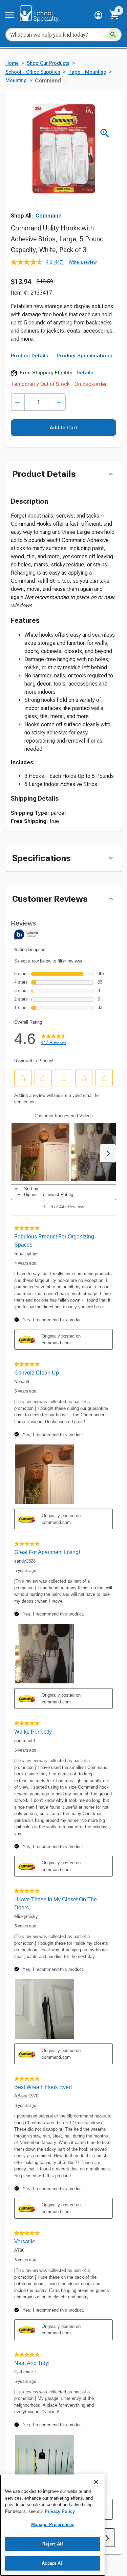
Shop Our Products (48, 63)
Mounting (16, 81)
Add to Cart (63, 428)
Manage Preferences (53, 2525)
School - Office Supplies (33, 72)
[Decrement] (18, 402)
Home (12, 63)
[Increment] (59, 402)
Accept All (52, 2563)
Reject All (52, 2544)
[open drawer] (9, 15)
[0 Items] (114, 15)
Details (85, 373)
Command (49, 216)
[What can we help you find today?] (113, 35)
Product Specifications (84, 356)
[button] (98, 15)
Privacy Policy (60, 2511)
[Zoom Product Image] (105, 133)
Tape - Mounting (87, 72)
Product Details (30, 356)
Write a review (83, 262)
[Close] (96, 2482)
